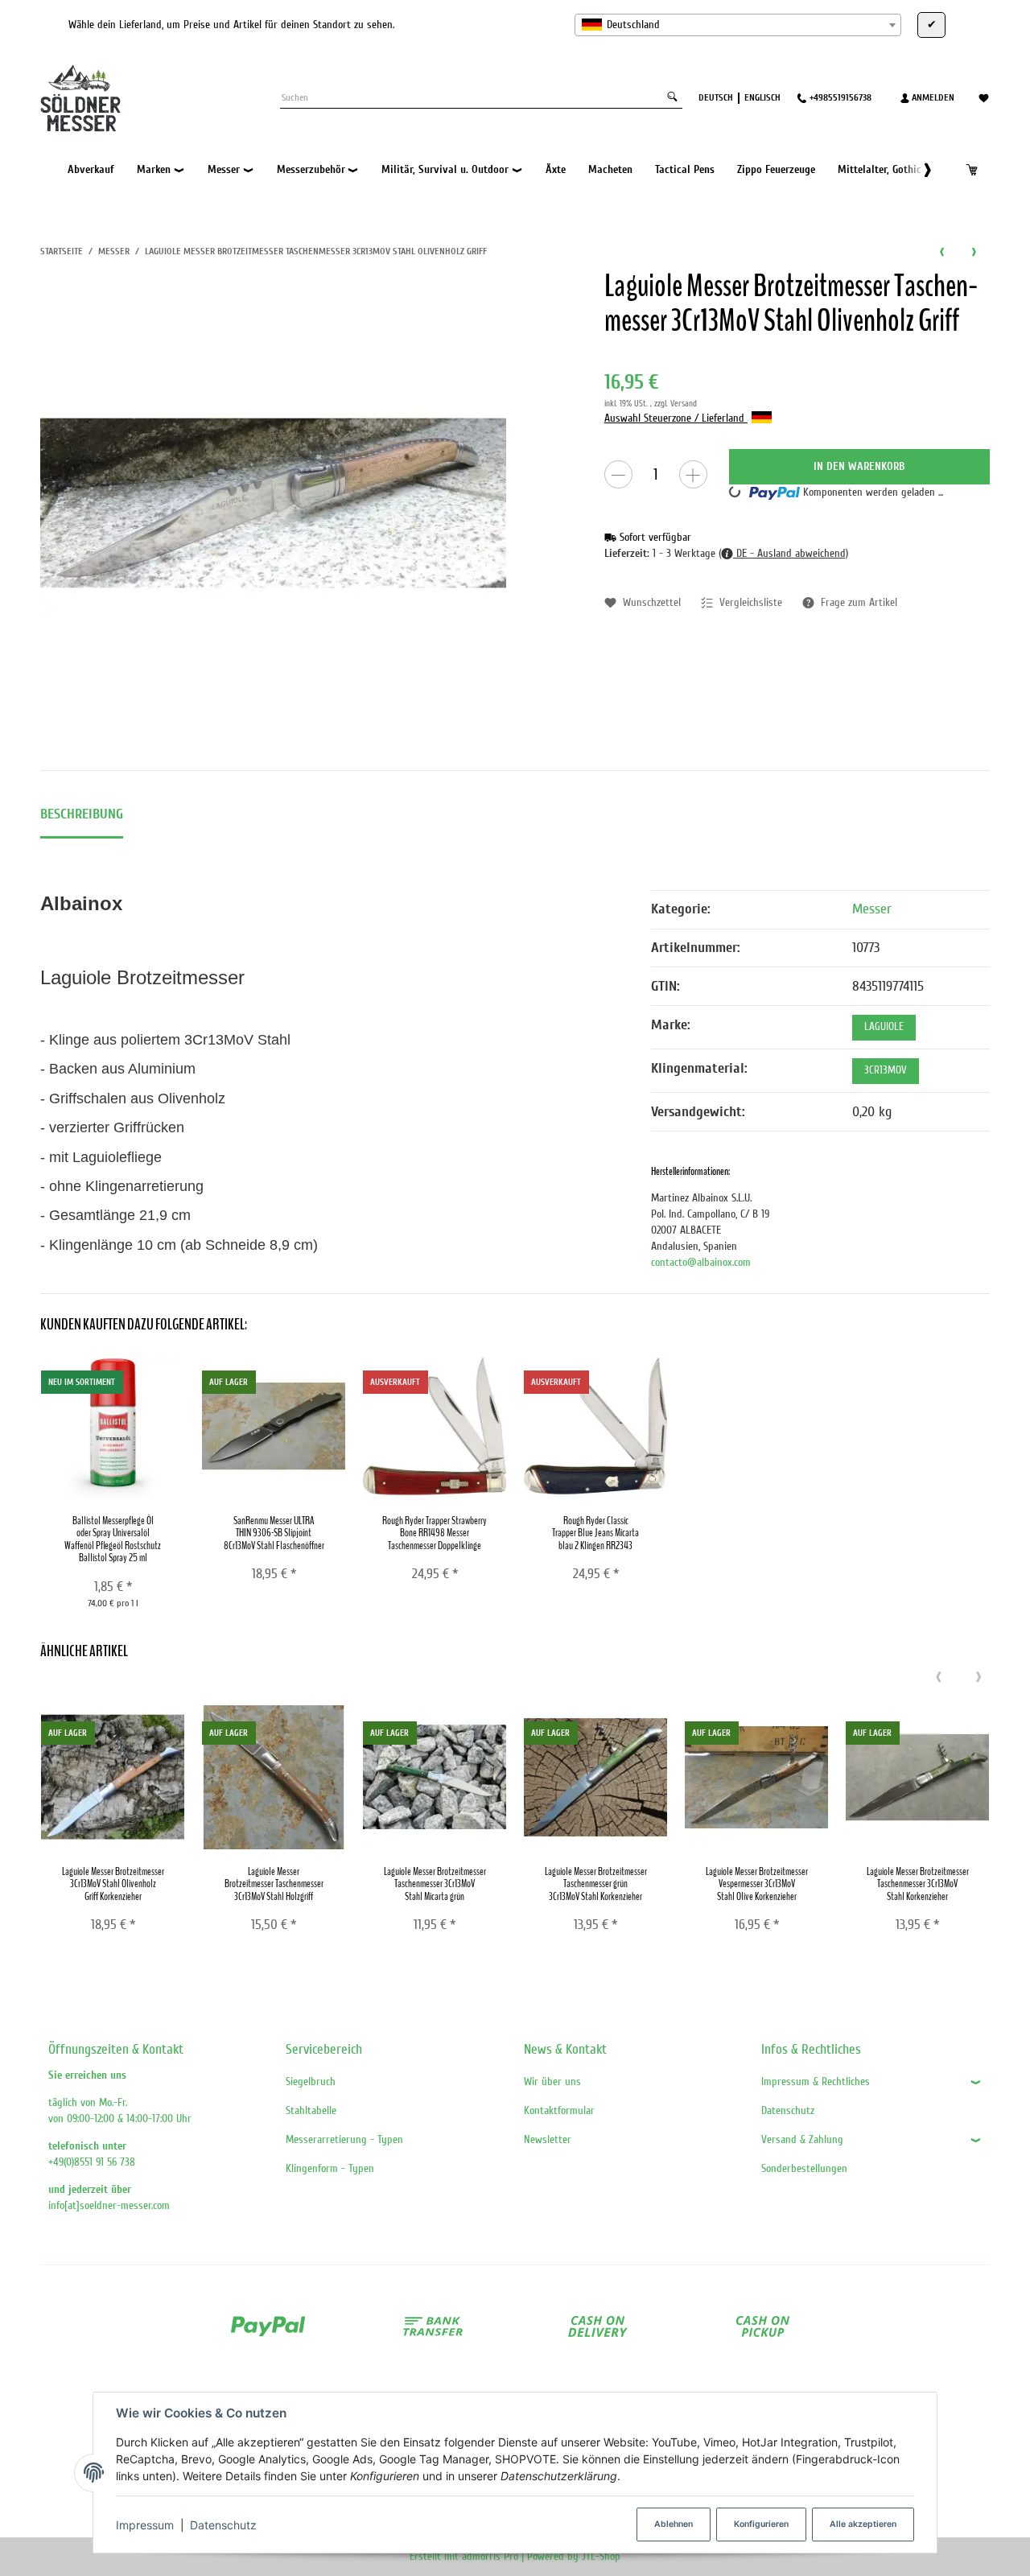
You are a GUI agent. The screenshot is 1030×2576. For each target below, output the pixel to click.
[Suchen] (672, 98)
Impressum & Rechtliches (816, 2081)
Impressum (145, 2525)
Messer (872, 909)
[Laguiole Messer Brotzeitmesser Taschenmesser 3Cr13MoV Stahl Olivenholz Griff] (274, 503)
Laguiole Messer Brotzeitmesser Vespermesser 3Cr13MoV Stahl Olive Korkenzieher (757, 1884)
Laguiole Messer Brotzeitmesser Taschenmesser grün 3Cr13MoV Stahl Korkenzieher (596, 1884)
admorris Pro (490, 2556)
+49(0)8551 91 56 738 (92, 2162)
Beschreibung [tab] (82, 814)
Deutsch (716, 97)
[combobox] (738, 25)
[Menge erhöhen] (693, 474)
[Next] (978, 1678)
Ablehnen (674, 2524)
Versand (684, 404)
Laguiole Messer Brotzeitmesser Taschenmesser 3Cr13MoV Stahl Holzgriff (274, 1884)
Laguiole (884, 1027)
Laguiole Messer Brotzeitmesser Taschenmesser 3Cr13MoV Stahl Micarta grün (435, 1884)
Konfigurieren (761, 2524)
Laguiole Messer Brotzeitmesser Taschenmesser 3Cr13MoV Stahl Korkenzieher (918, 1884)
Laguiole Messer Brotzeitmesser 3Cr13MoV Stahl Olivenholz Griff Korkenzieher (113, 1884)
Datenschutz (223, 2525)
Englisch (762, 97)
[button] (919, 170)
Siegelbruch (311, 2081)
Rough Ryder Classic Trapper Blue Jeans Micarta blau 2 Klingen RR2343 (595, 1533)
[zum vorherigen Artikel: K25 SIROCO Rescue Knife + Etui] (941, 251)
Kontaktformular (559, 2110)
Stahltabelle (311, 2110)
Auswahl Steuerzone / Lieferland (676, 418)
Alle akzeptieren (863, 2524)
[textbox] (738, 25)
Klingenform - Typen (330, 2168)
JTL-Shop (601, 2556)
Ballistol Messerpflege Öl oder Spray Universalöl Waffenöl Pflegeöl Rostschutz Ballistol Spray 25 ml (113, 1539)
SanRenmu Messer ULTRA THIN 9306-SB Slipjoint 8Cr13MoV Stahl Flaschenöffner (274, 1533)
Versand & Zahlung (802, 2139)
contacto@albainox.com (701, 1262)
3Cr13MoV (886, 1070)
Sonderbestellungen (804, 2168)
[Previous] (938, 1678)
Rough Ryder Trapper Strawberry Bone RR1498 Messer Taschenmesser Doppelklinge (435, 1533)
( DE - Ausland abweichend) (783, 553)
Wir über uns (552, 2081)
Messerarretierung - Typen (344, 2139)
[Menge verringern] (618, 474)
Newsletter (548, 2139)
